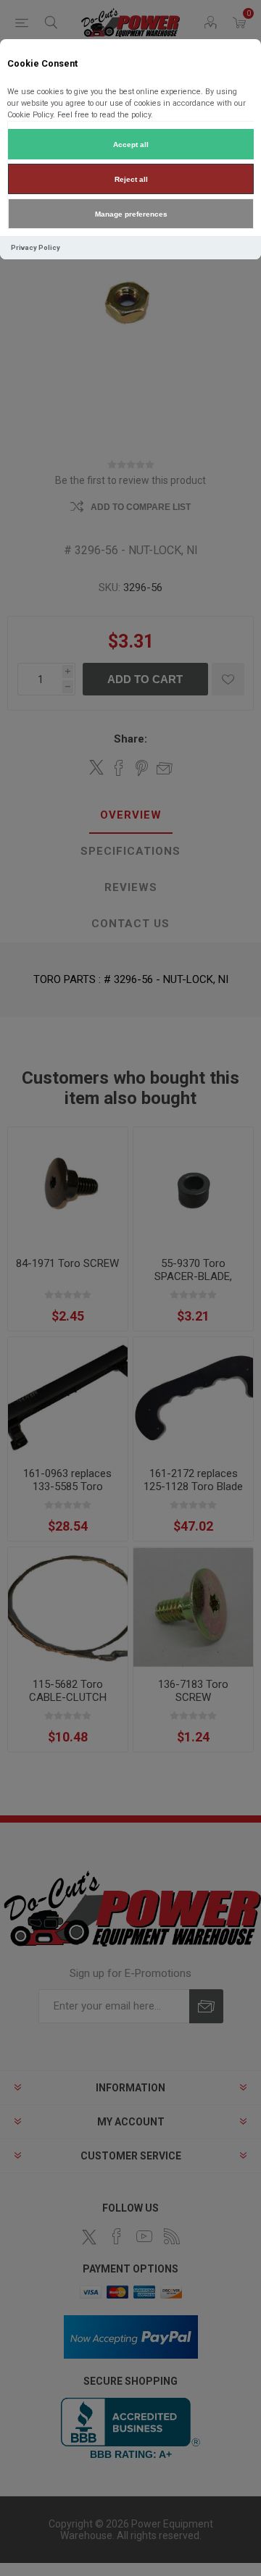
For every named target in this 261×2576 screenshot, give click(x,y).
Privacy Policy (36, 247)
